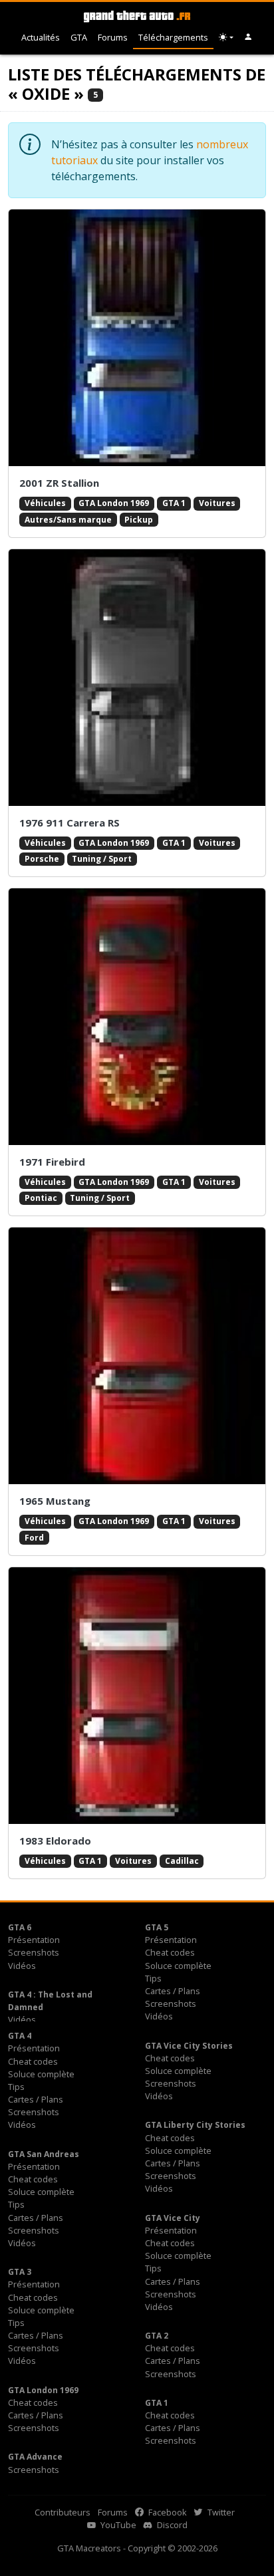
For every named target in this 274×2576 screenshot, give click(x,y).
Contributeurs (63, 2512)
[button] (248, 38)
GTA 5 (157, 1927)
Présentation (34, 1940)
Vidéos (22, 1966)
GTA (79, 37)
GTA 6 (20, 1927)
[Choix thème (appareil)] (226, 38)
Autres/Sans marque (68, 520)
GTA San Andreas (44, 2154)
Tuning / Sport (102, 859)
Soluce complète (178, 1966)
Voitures (217, 503)
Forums (113, 37)
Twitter (220, 2512)
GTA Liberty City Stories (195, 2125)
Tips (153, 1978)
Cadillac (182, 1861)
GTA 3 (20, 2272)
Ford (34, 1538)
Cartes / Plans (173, 1991)
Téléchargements (173, 37)
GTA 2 (157, 2336)
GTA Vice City (173, 2218)
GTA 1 (174, 503)
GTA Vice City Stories (189, 2046)
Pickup (139, 520)
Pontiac (41, 1198)
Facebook (167, 2512)
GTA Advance (35, 2457)
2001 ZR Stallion (59, 483)
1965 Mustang (55, 1501)
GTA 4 (20, 2036)
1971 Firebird (52, 1162)
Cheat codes (170, 1952)
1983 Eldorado (55, 1841)
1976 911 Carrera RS (69, 823)
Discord (171, 2525)
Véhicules (45, 503)
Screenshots (34, 1952)
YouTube (117, 2525)
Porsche (42, 859)
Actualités (41, 37)
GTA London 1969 (114, 503)
